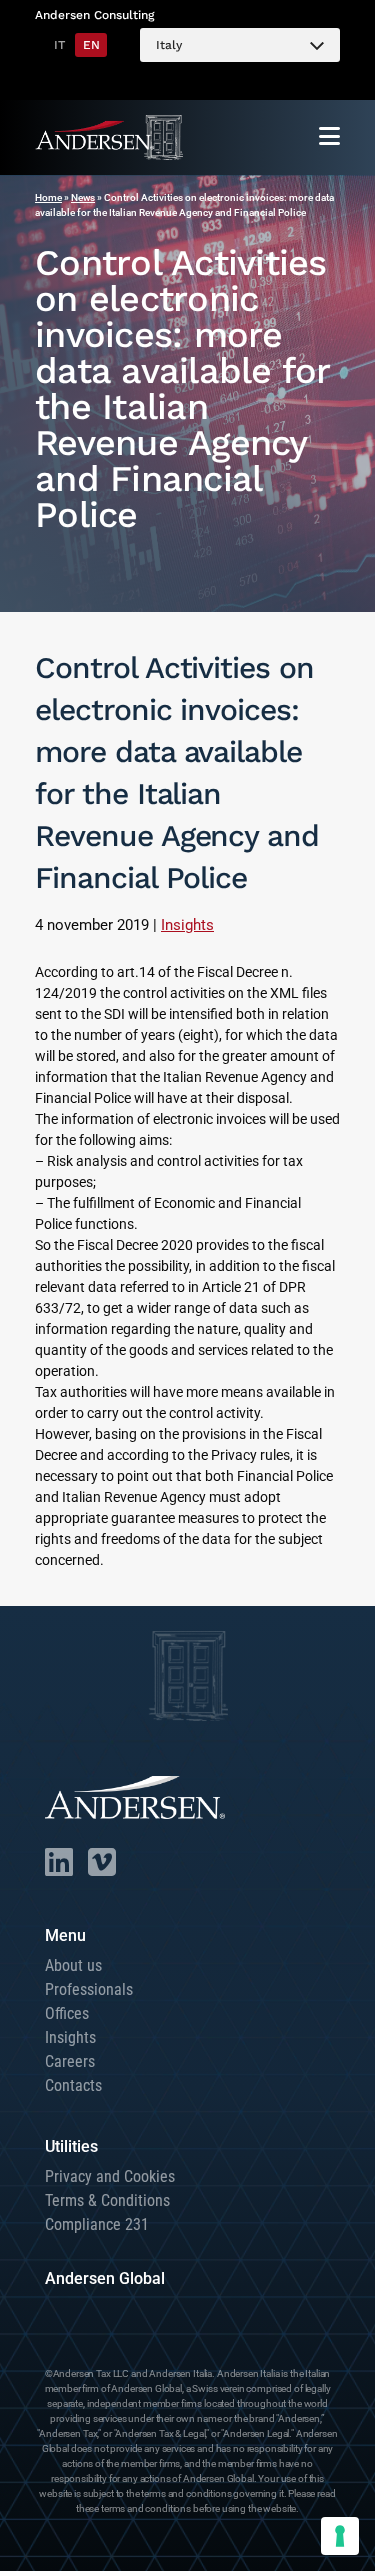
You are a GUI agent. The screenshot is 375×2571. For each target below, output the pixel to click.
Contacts (73, 2085)
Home (48, 197)
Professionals (89, 1989)
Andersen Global (105, 2278)
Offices (67, 2013)
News (83, 197)
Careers (70, 2061)
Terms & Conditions (107, 2200)
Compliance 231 (97, 2224)
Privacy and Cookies (110, 2176)
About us (73, 1965)
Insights (187, 925)
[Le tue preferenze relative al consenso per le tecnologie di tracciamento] (340, 2536)
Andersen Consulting (94, 15)
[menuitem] (240, 45)
